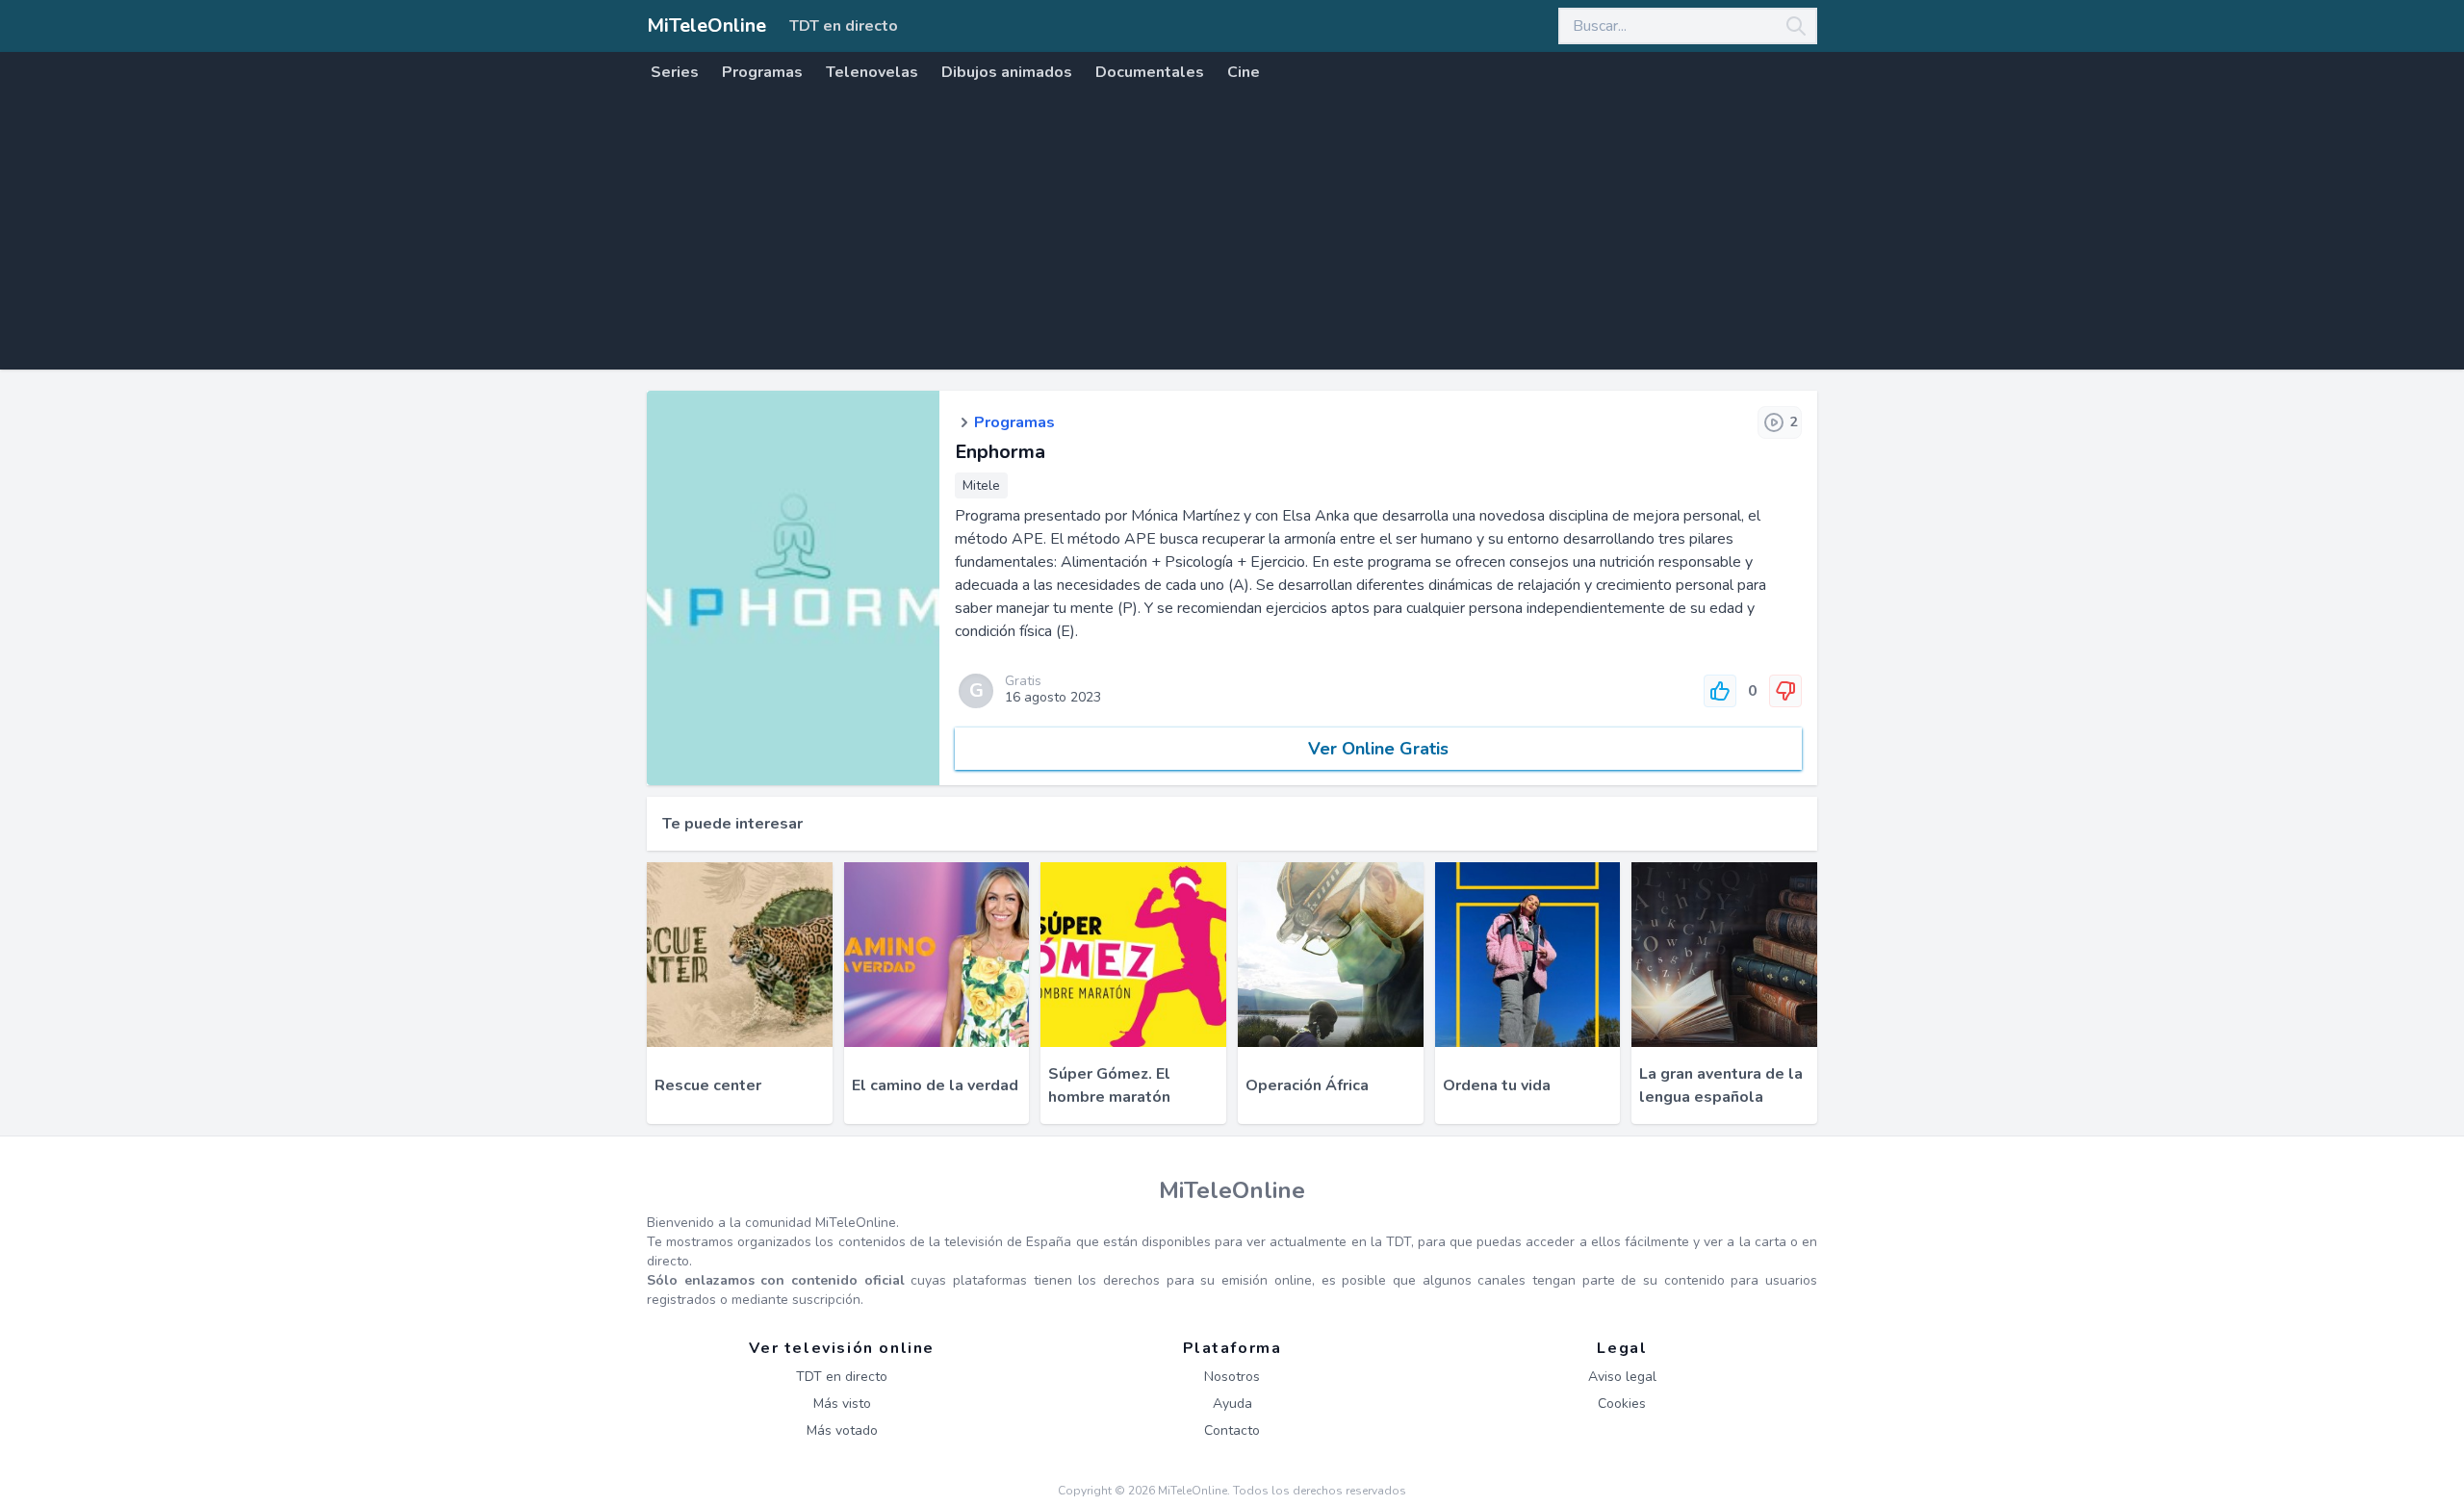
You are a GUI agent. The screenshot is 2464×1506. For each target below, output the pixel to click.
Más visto (842, 1404)
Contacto (1232, 1430)
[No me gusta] (1785, 691)
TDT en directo (844, 26)
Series (675, 72)
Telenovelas (872, 72)
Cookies (1622, 1404)
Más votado (842, 1430)
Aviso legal (1622, 1377)
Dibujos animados (1007, 72)
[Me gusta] (1720, 691)
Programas (762, 72)
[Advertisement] (1232, 235)
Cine (1244, 72)
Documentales (1150, 72)
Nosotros (1232, 1377)
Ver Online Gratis (1378, 749)
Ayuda (1232, 1404)
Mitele (981, 485)
